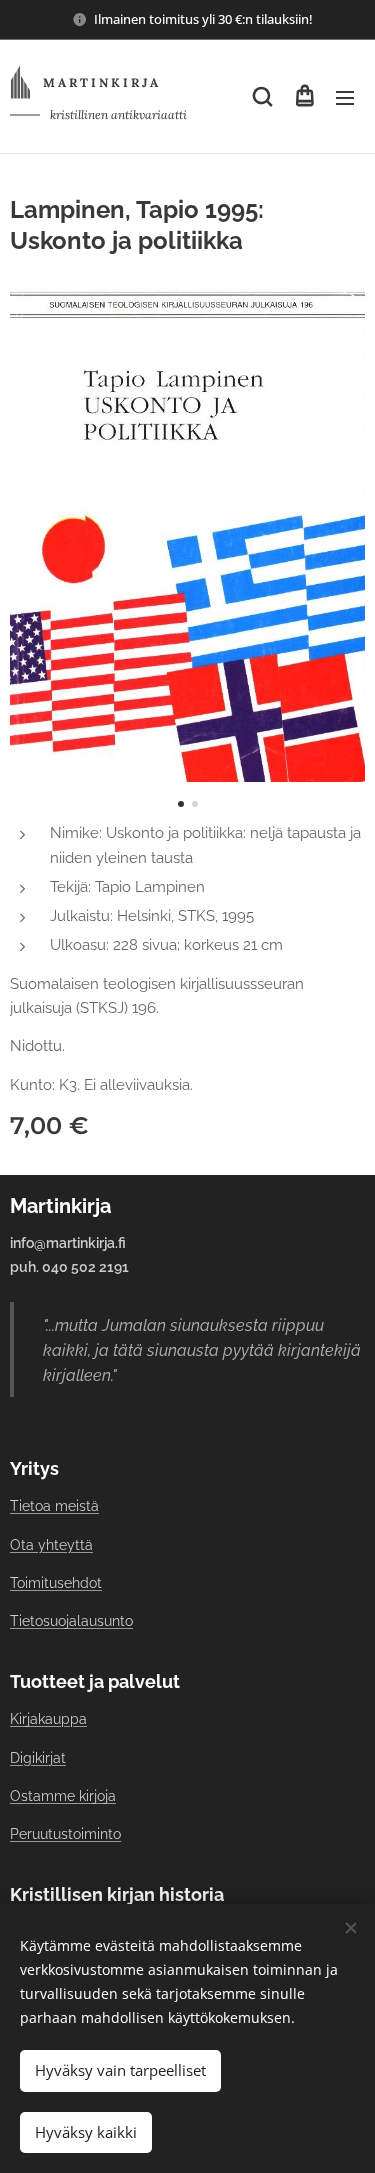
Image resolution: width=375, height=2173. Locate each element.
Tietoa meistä (54, 1506)
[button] (262, 97)
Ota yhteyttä (51, 1545)
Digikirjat (38, 1758)
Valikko (345, 97)
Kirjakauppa (48, 1719)
